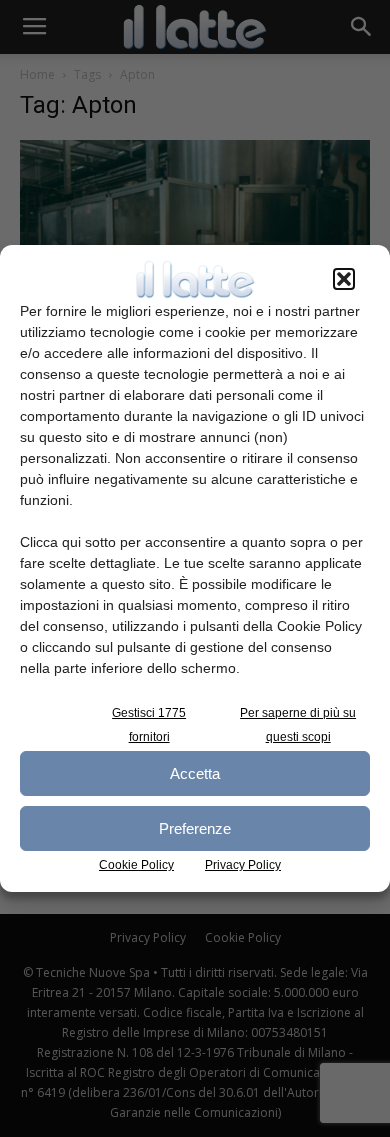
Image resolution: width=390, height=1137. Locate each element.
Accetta (195, 773)
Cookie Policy (136, 865)
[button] (344, 279)
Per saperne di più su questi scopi (298, 725)
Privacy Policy (243, 865)
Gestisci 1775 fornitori (149, 725)
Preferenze (195, 828)
